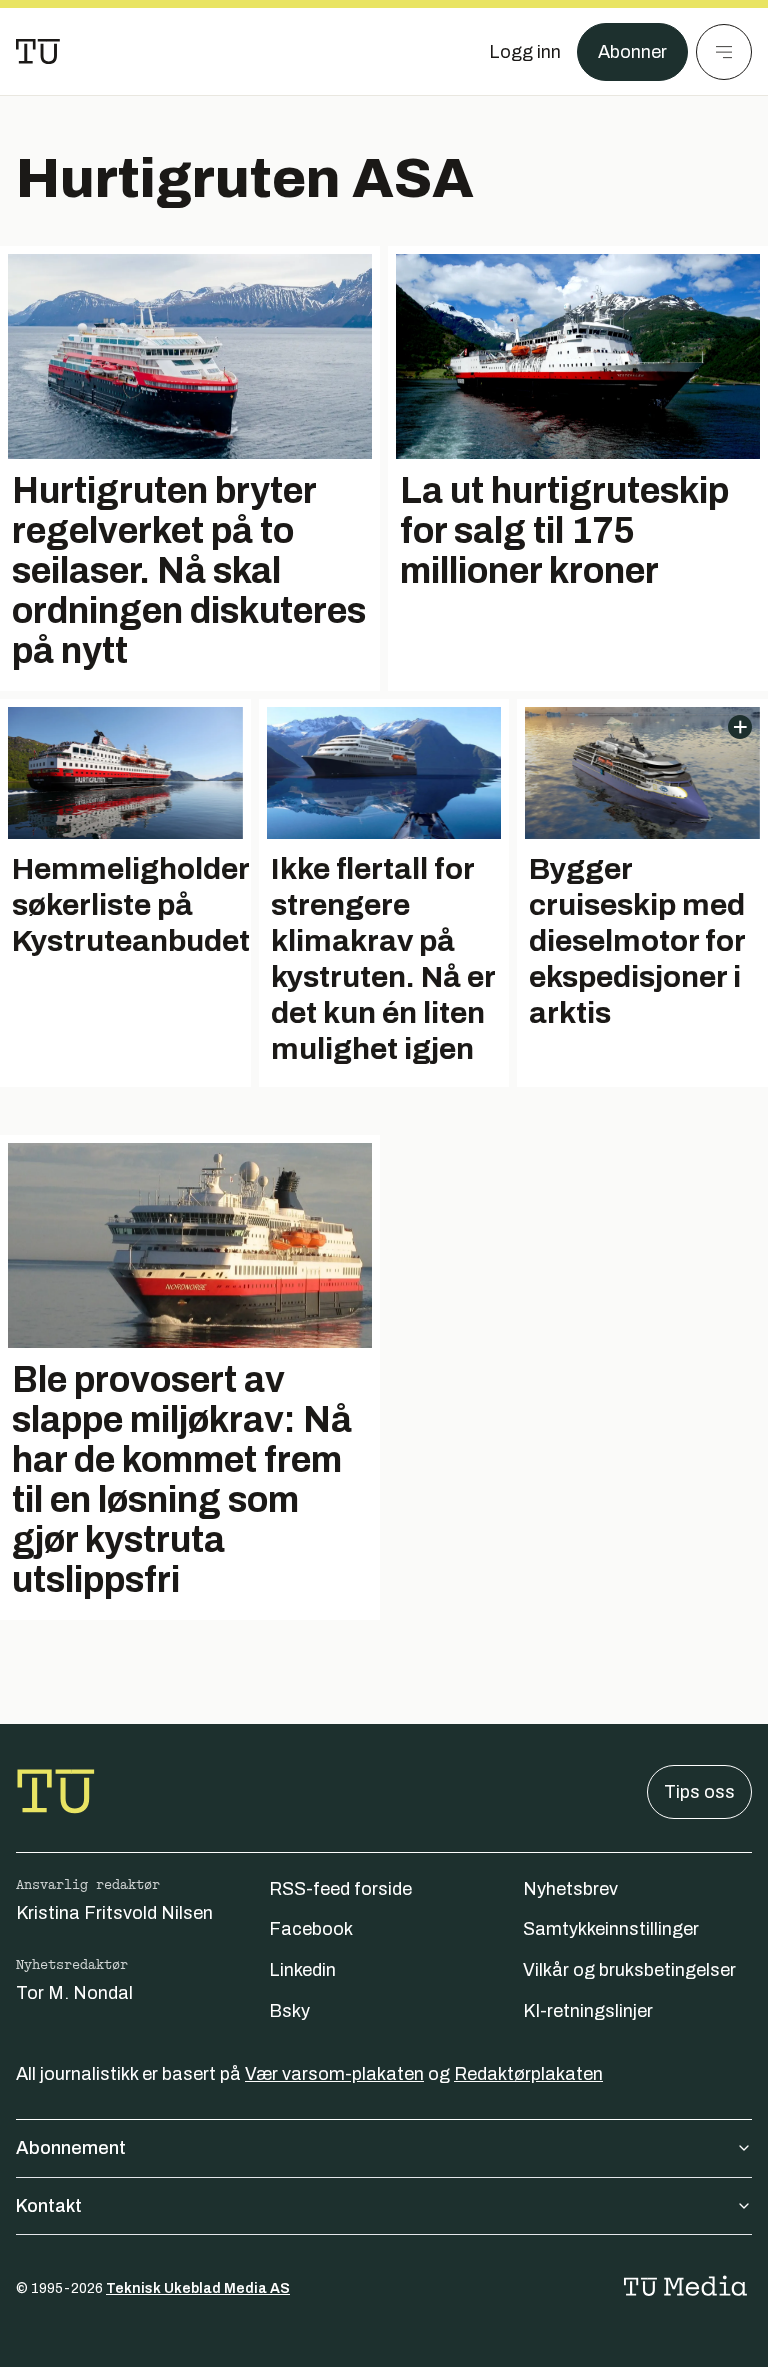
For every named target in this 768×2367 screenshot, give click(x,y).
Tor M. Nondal (74, 1993)
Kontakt (49, 2206)
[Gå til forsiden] (38, 52)
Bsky (289, 2011)
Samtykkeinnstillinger (611, 1929)
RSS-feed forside (340, 1889)
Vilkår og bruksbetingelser (629, 1970)
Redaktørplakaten (528, 2074)
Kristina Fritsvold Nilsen (114, 1913)
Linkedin (302, 1970)
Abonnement (71, 2148)
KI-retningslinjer (588, 2011)
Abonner (632, 52)
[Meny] (724, 52)
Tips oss (699, 1792)
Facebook (311, 1929)
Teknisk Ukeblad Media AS (198, 2288)
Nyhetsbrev (570, 1889)
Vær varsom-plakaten (334, 2074)
